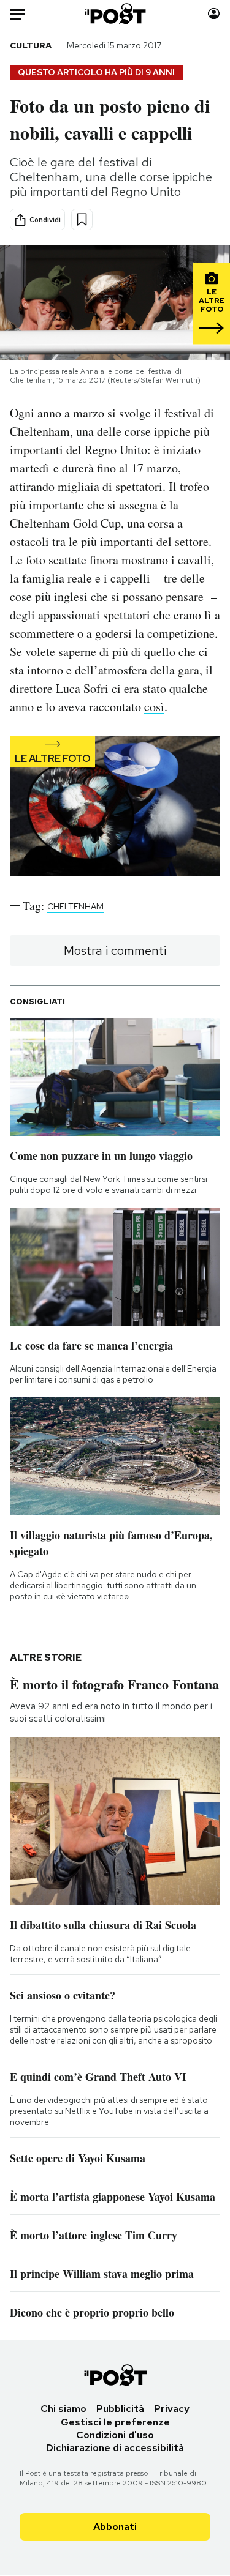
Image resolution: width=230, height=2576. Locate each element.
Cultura (31, 45)
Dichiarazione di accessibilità (115, 2448)
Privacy (172, 2409)
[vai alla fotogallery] (115, 807)
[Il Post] (115, 14)
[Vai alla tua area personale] (214, 14)
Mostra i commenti (115, 950)
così (154, 707)
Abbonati (115, 2527)
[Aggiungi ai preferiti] (82, 219)
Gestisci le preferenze (115, 2422)
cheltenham (75, 906)
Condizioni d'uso (115, 2435)
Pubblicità (120, 2409)
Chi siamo (63, 2409)
